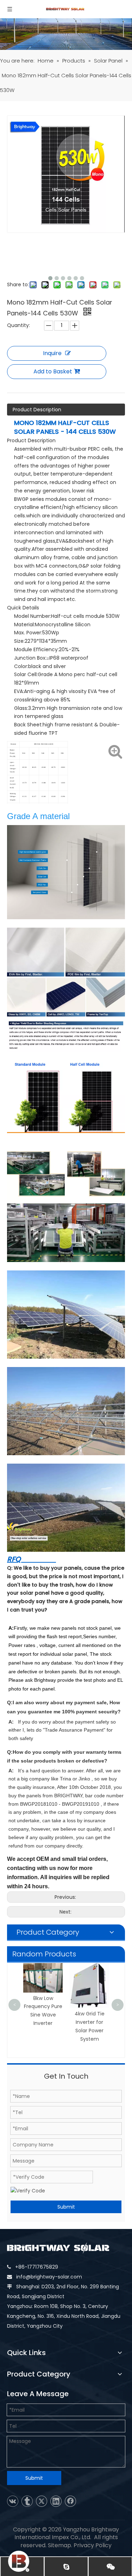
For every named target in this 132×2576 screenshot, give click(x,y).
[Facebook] (70, 2501)
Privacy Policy (93, 2545)
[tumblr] (27, 2501)
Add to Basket (53, 371)
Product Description (37, 410)
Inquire (52, 353)
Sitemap (59, 2545)
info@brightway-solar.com (49, 2277)
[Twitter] (42, 2501)
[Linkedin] (56, 2501)
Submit (66, 2207)
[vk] (13, 2501)
